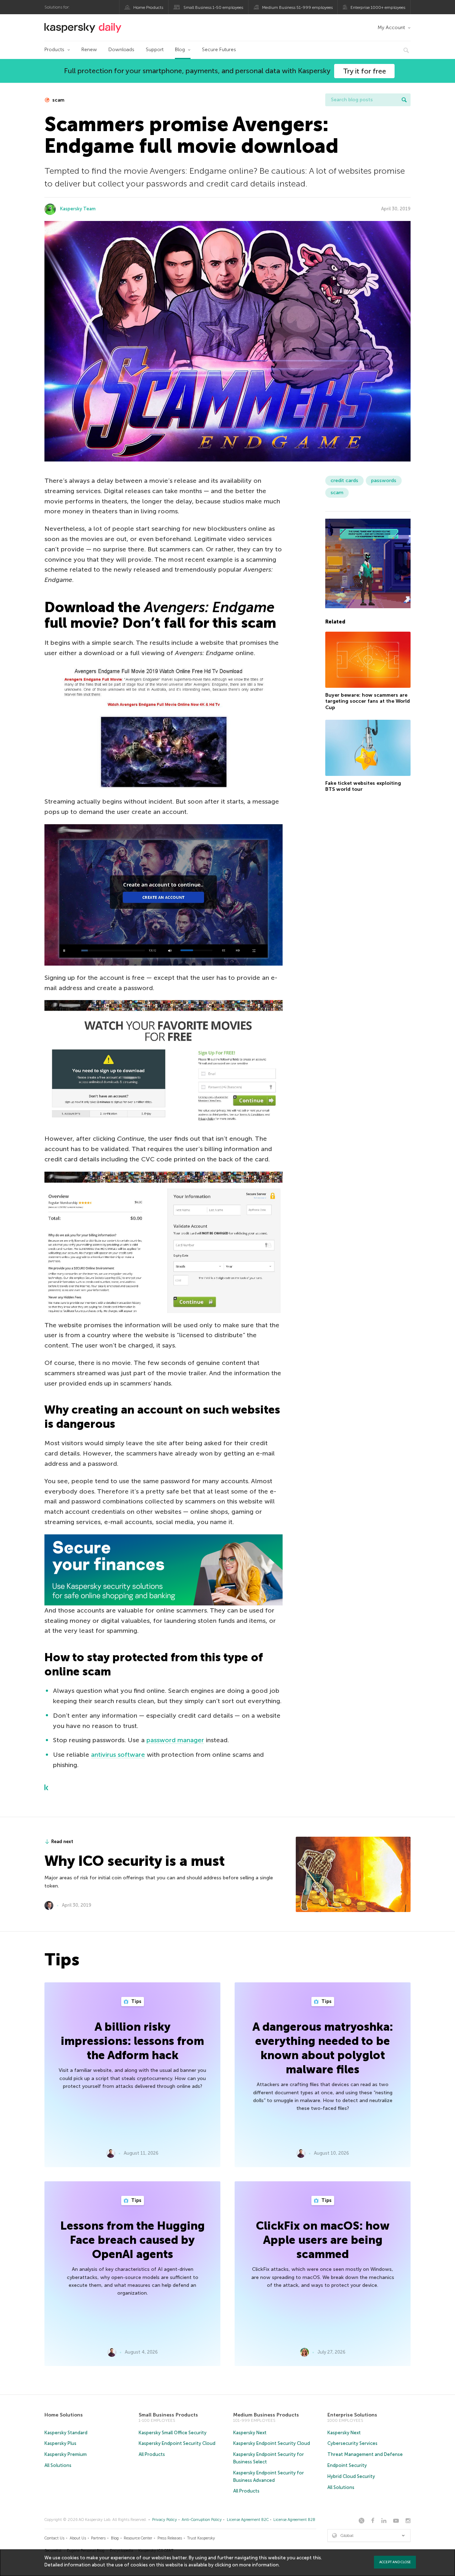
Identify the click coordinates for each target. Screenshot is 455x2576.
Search (404, 100)
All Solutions (58, 2465)
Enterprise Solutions (352, 2415)
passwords (384, 480)
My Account (391, 28)
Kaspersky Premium (66, 2454)
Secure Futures (219, 50)
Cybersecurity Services (352, 2443)
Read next (62, 1841)
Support (155, 50)
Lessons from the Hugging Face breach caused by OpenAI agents (133, 2240)
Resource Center (138, 2538)
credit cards (344, 480)
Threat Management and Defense (365, 2454)
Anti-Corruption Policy (202, 2520)
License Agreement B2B (294, 2520)
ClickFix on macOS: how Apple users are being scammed (323, 2240)
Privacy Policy (165, 2520)
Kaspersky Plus (60, 2443)
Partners (98, 2538)
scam (58, 100)
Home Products (148, 7)
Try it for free (365, 71)
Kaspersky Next (250, 2433)
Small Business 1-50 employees (213, 7)
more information (259, 2565)
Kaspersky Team (78, 209)
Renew (89, 50)
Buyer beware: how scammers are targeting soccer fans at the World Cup (368, 701)
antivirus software (118, 1755)
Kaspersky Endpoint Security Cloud (177, 2443)
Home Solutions (64, 2415)
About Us (78, 2538)
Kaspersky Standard (66, 2433)
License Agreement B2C (248, 2520)
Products (54, 50)
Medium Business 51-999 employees (297, 7)
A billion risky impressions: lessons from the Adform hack (132, 2041)
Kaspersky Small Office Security (173, 2433)
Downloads (121, 50)
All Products (152, 2454)
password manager (175, 1740)
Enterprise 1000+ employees (378, 7)
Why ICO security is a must (135, 1861)
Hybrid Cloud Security (351, 2476)
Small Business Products (168, 2415)
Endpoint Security (347, 2465)
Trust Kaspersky (201, 2538)
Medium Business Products (266, 2415)
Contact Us (54, 2538)
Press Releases (170, 2538)
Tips (136, 2001)
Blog (180, 50)
